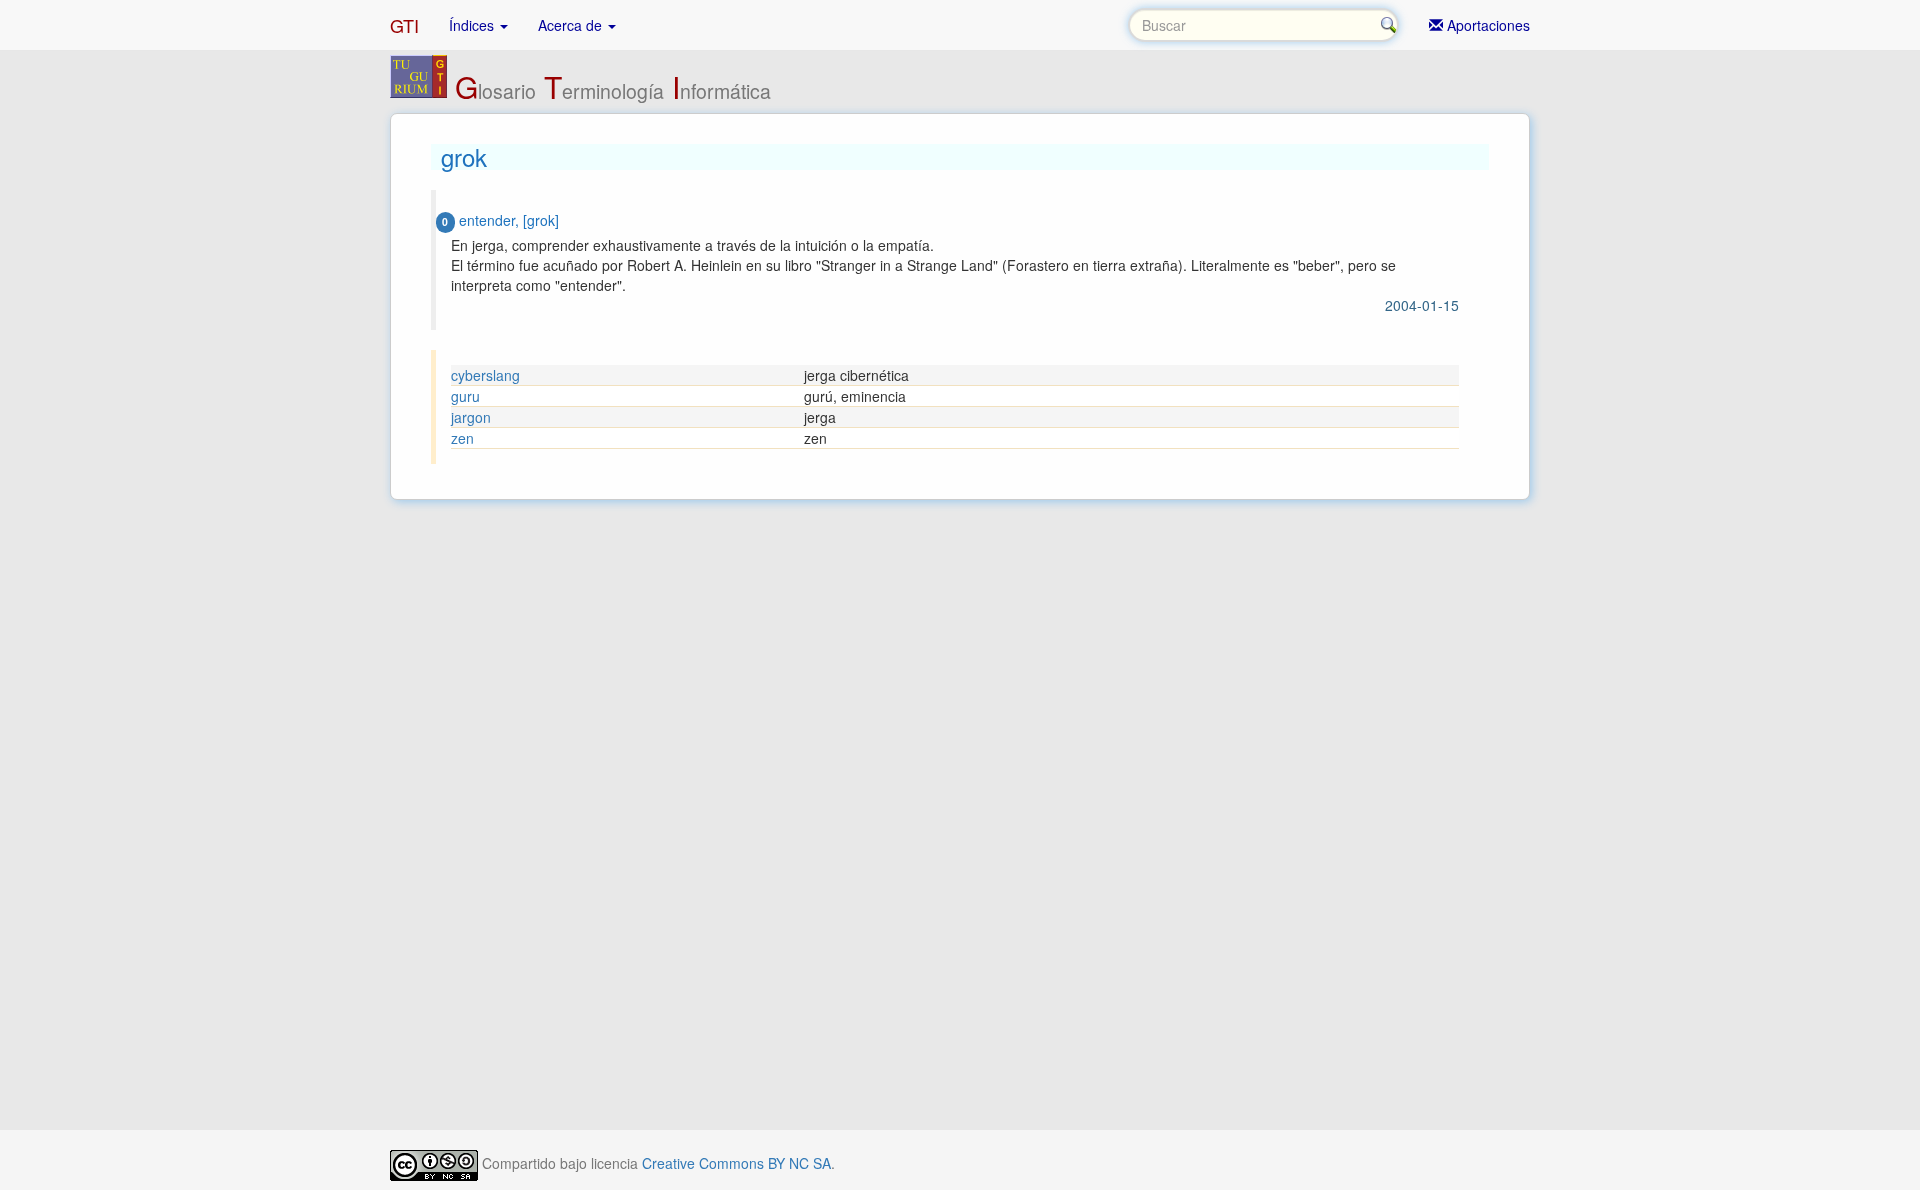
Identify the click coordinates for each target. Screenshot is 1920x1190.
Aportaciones (1486, 25)
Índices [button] (473, 25)
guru (465, 396)
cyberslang (485, 375)
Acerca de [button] (572, 25)
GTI (404, 25)
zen (462, 438)
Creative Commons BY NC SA (736, 1163)
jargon (471, 417)
